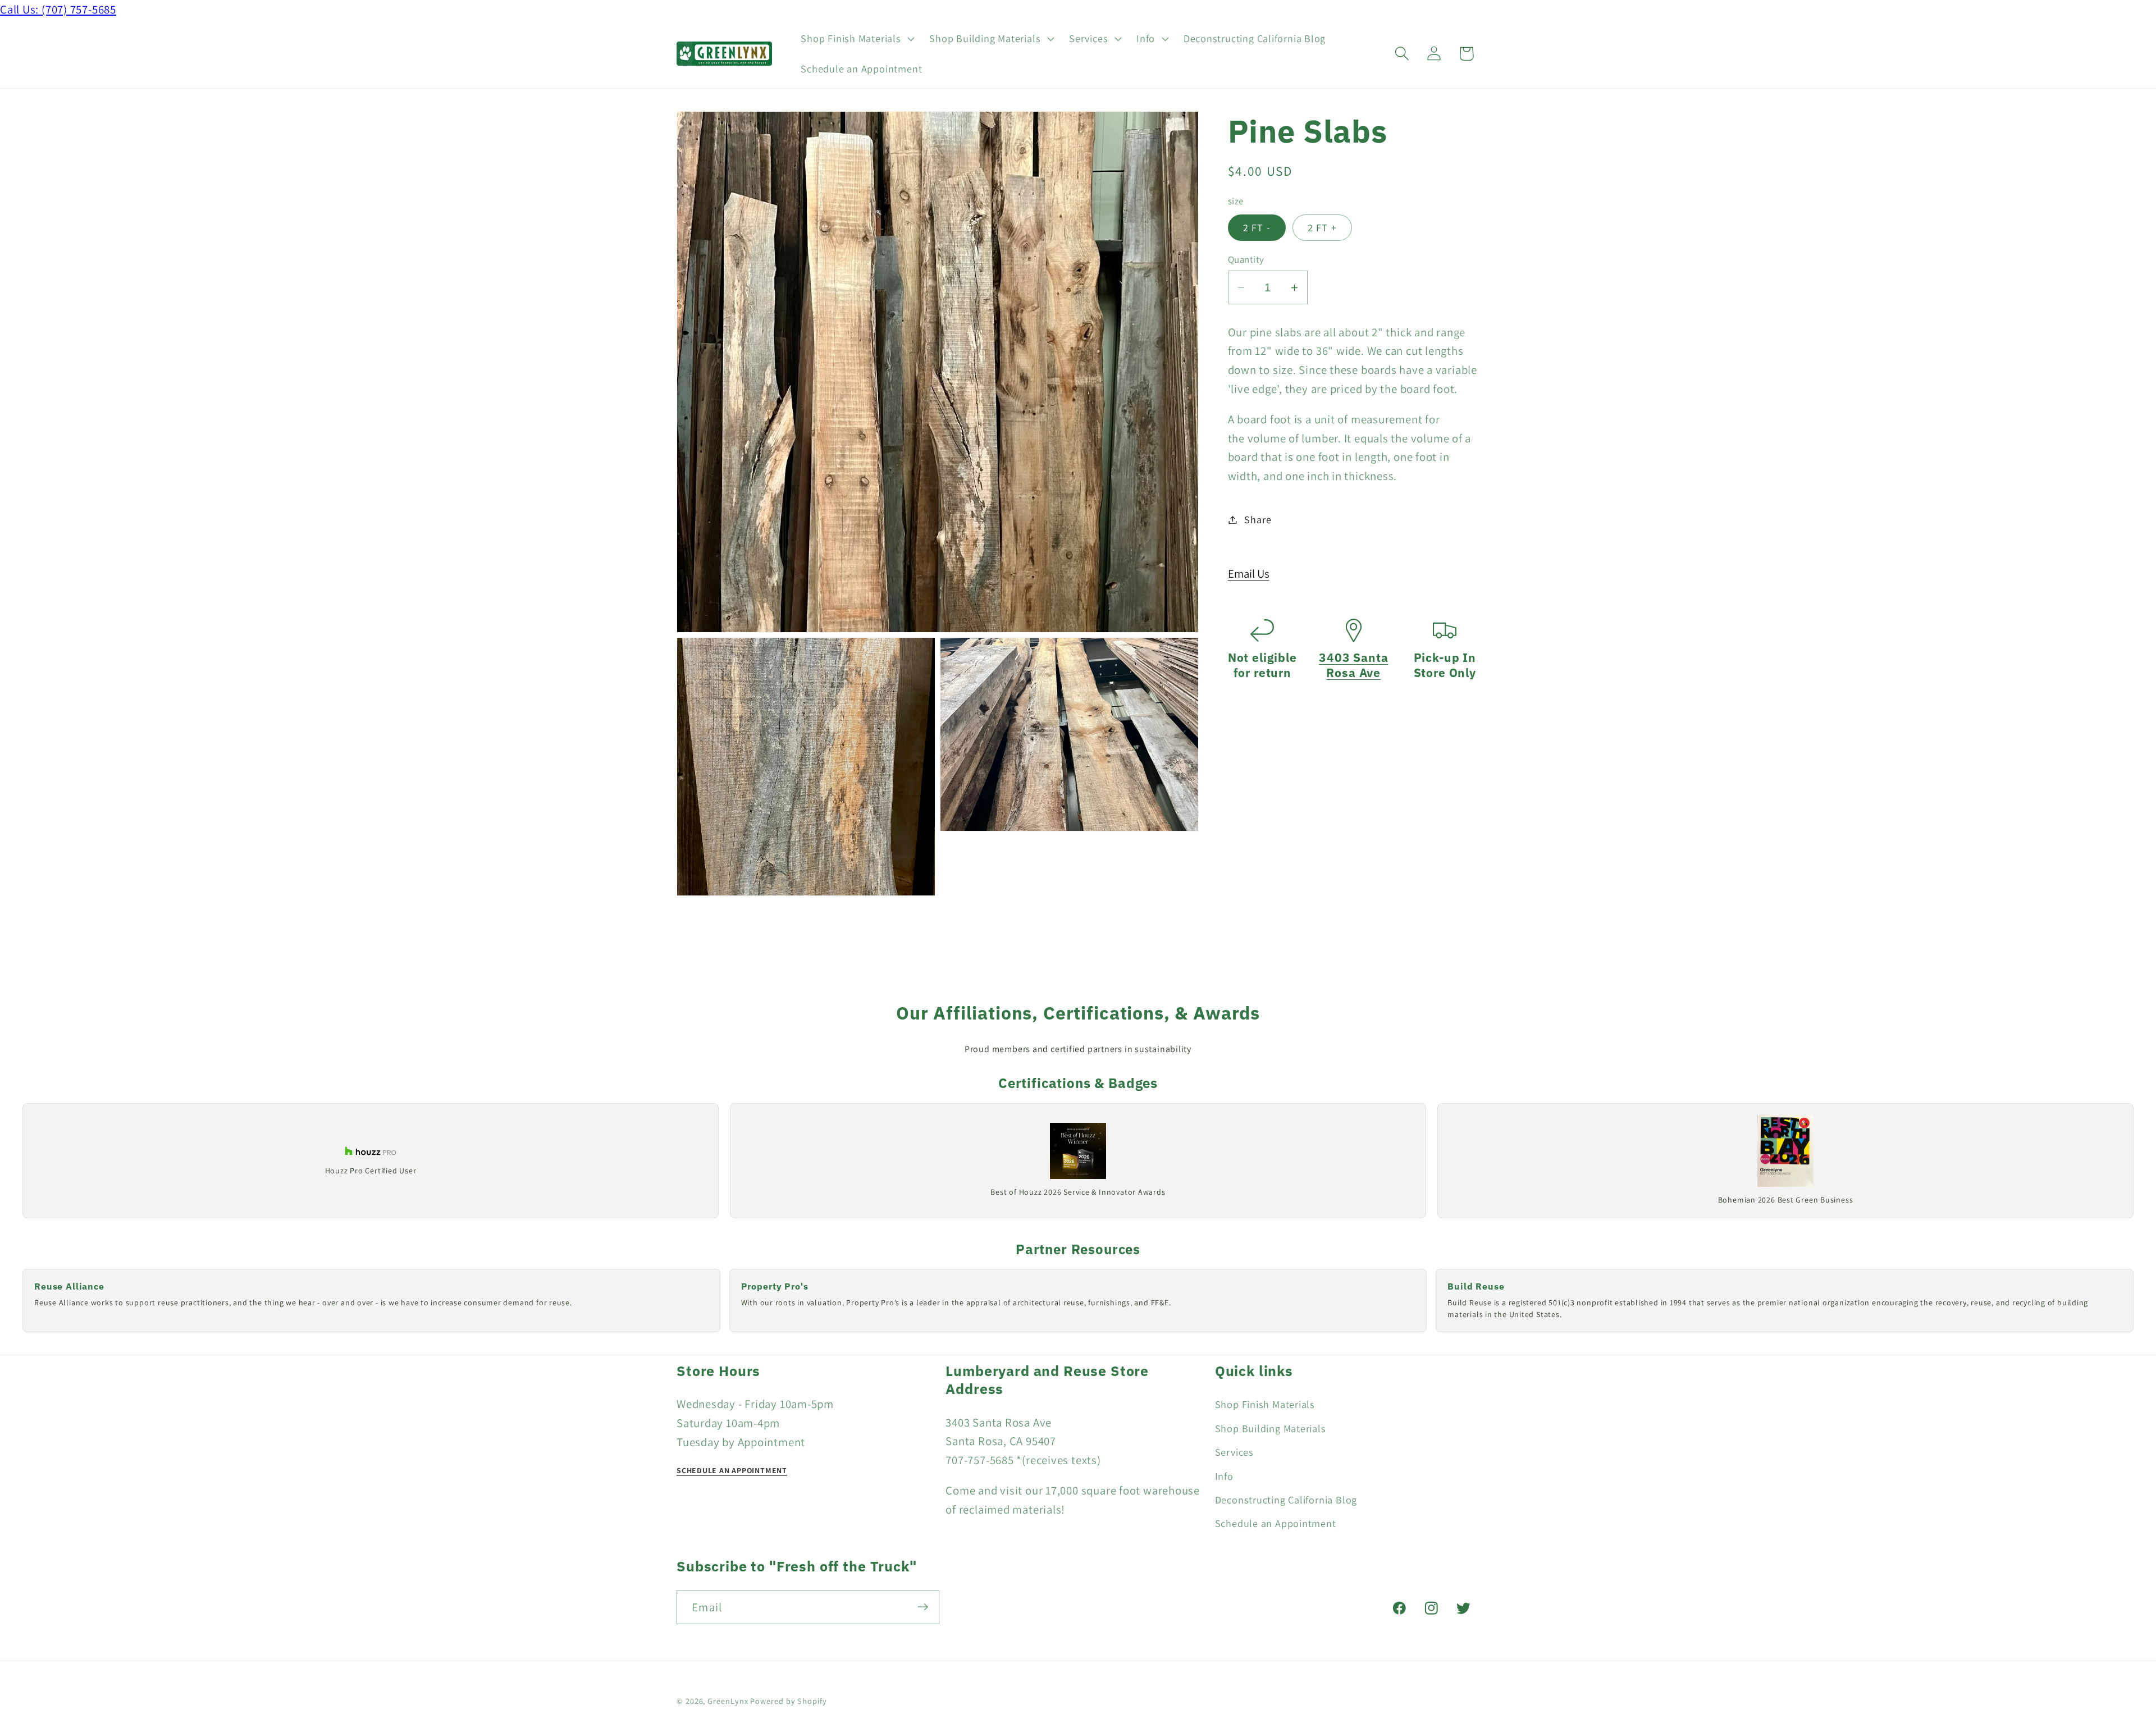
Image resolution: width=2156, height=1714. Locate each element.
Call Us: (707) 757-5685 (58, 9)
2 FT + (1323, 227)
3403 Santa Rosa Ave (1353, 665)
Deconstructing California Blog (1286, 1500)
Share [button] (1258, 519)
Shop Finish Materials (1265, 1404)
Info (1224, 1475)
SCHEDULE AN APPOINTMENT (732, 1470)
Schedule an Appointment (1276, 1523)
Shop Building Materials (1271, 1428)
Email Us (1249, 573)
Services (1234, 1452)
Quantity (1246, 259)
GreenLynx (728, 1700)
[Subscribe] (923, 1607)
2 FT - (1257, 227)
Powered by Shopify (788, 1700)
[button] (857, 39)
